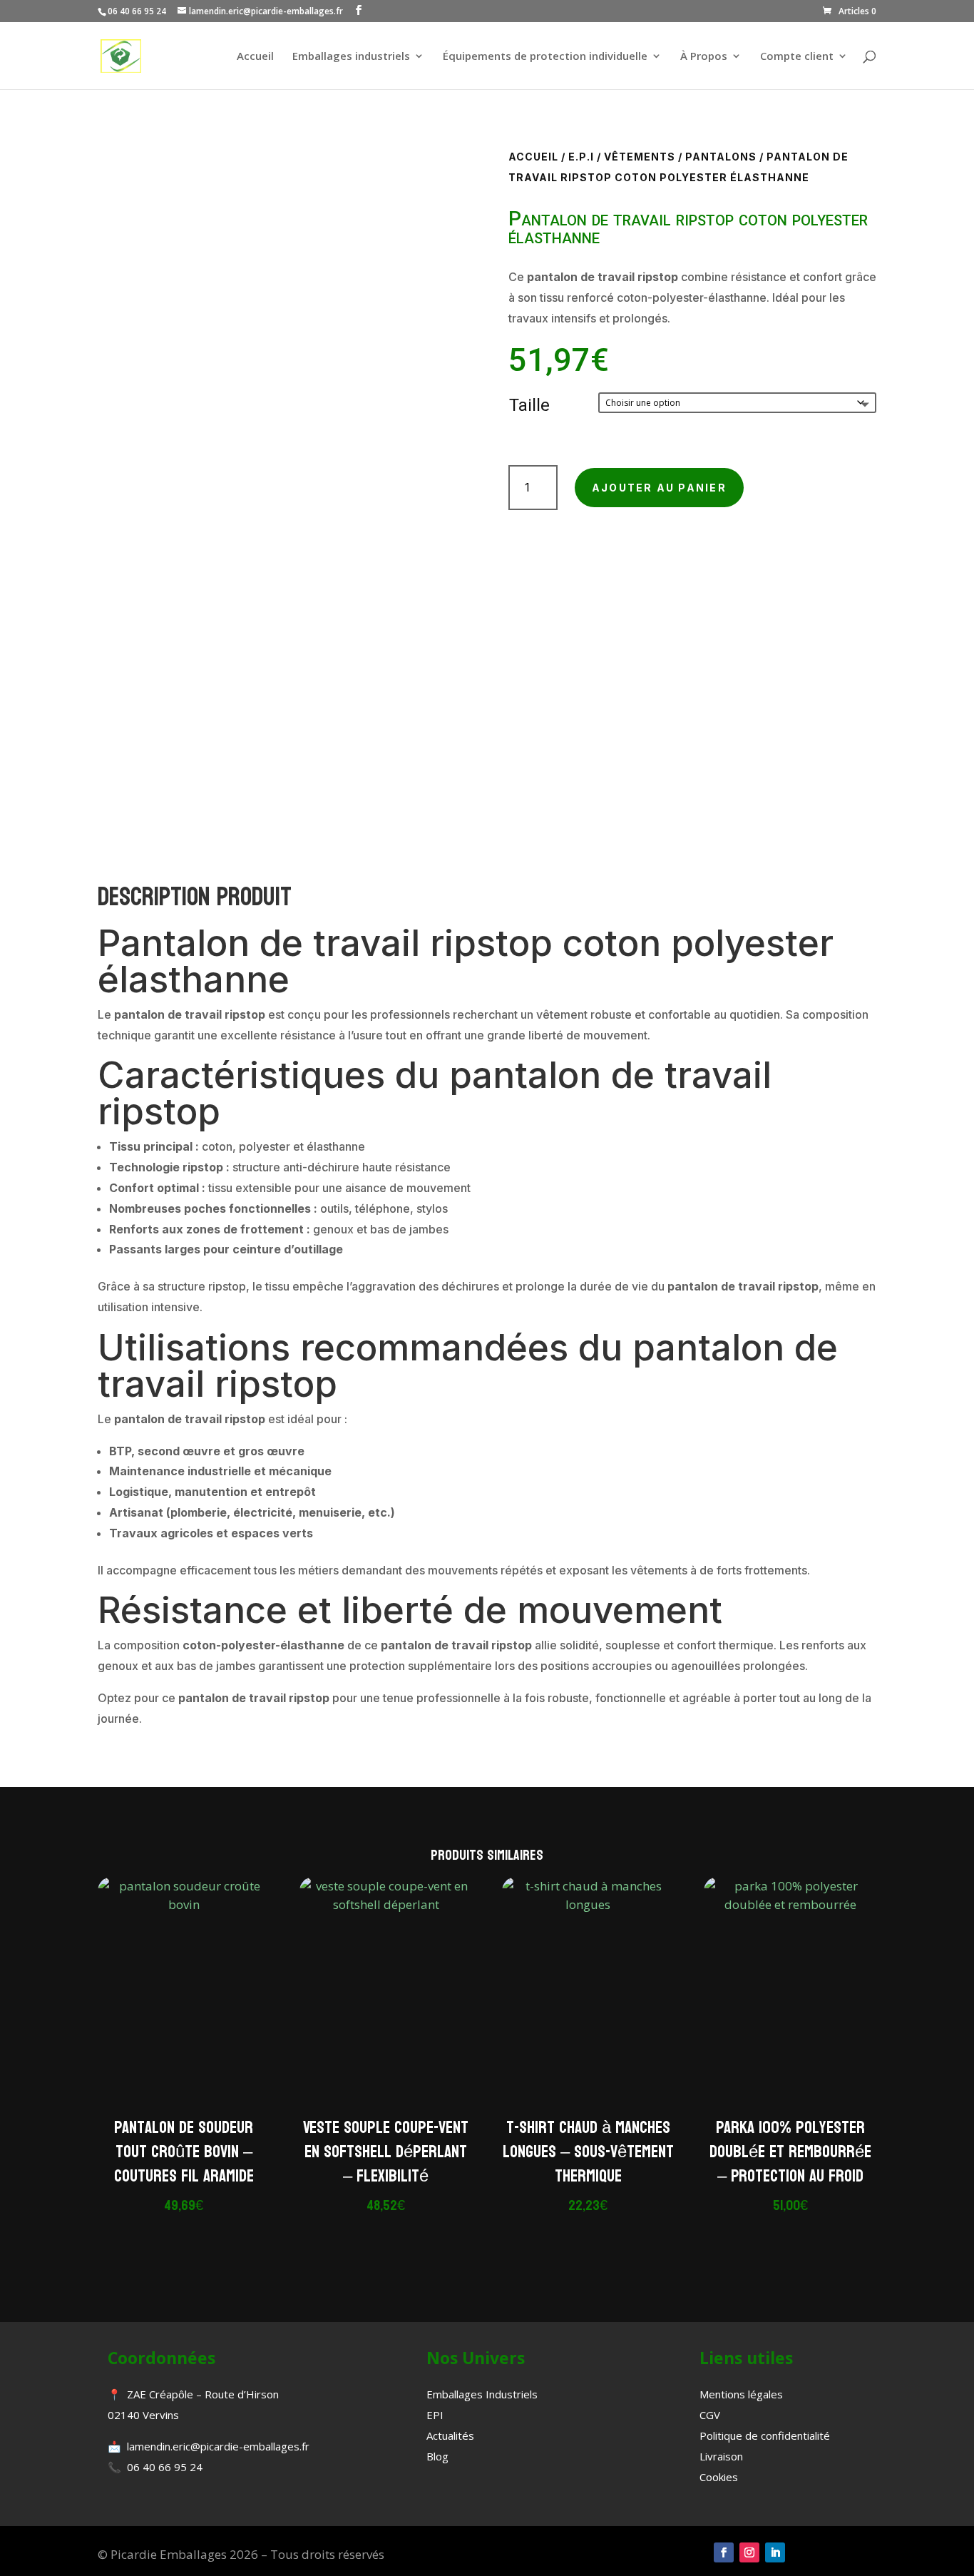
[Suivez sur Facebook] (724, 2552)
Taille (529, 405)
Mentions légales (741, 2394)
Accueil (255, 57)
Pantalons (721, 157)
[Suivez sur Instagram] (749, 2552)
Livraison (721, 2456)
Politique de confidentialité (765, 2435)
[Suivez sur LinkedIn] (775, 2552)
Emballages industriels (351, 57)
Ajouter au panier (659, 488)
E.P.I (581, 157)
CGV (710, 2415)
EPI (435, 2415)
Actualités (450, 2435)
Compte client (797, 57)
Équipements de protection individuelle (545, 57)
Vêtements (640, 157)
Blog (437, 2456)
